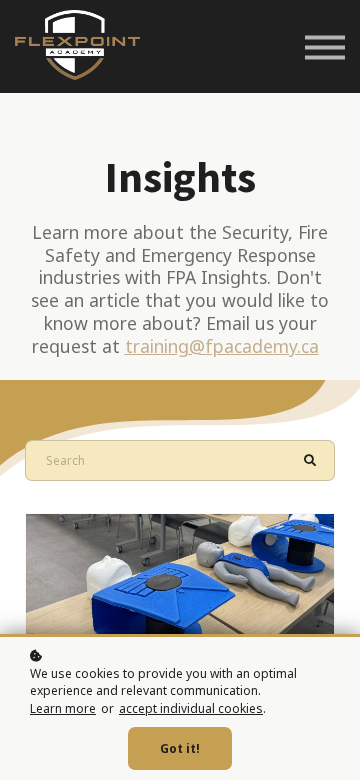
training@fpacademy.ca (222, 346)
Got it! (180, 748)
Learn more (63, 708)
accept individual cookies (191, 708)
